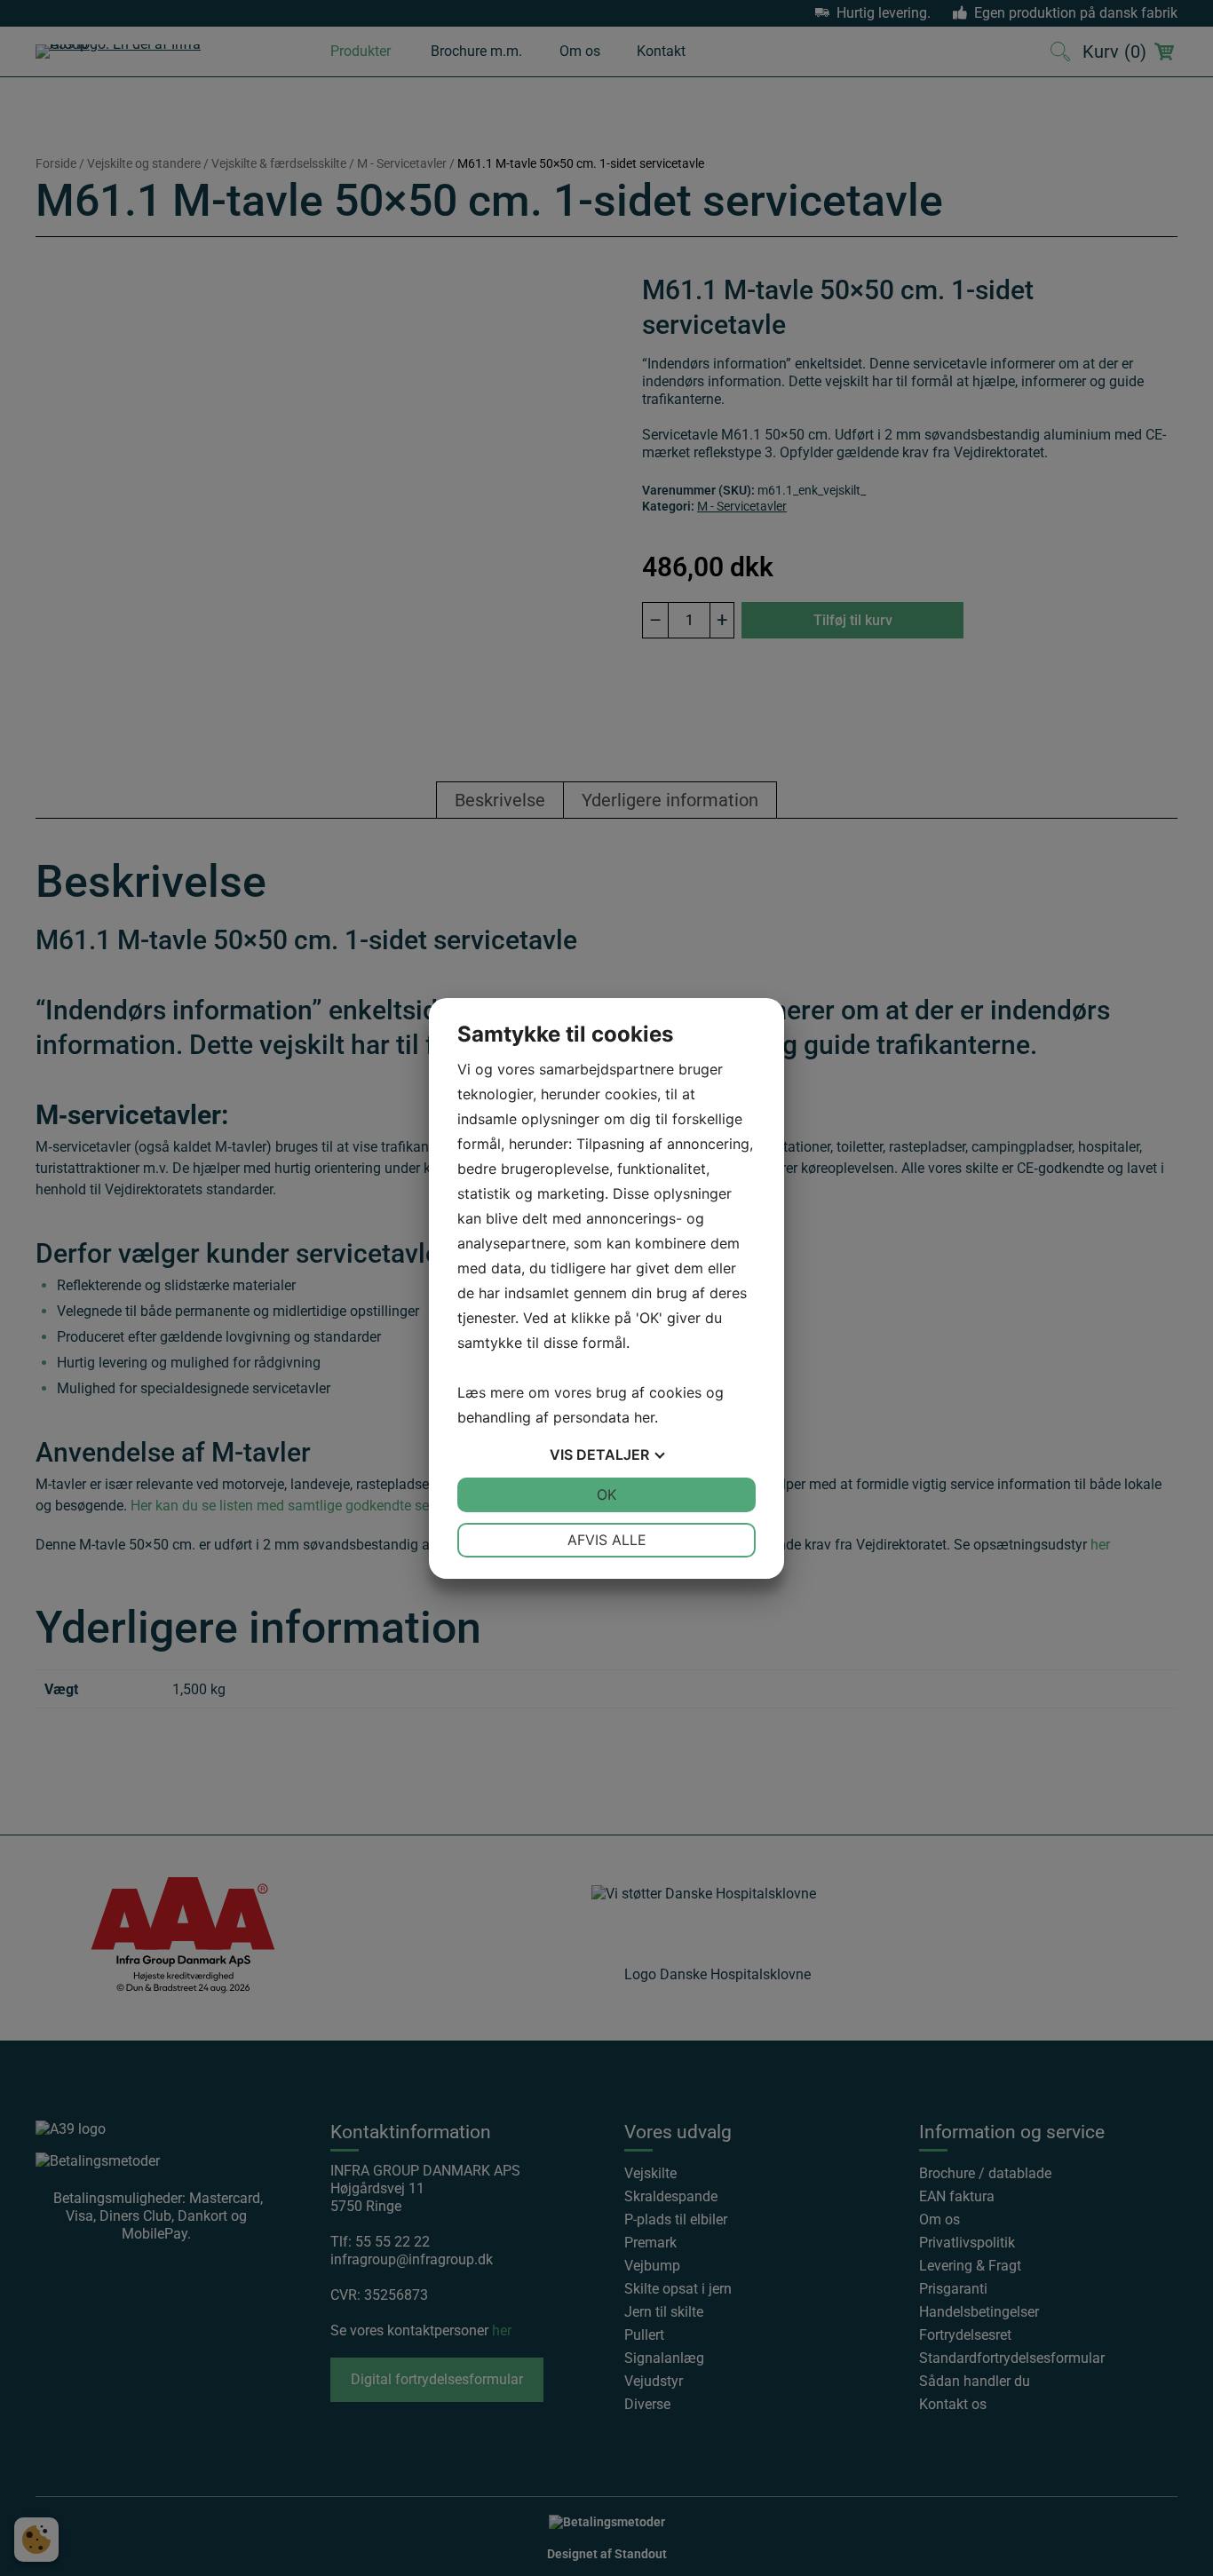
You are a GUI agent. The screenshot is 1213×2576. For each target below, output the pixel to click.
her (644, 1417)
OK (606, 1494)
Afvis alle (607, 1540)
